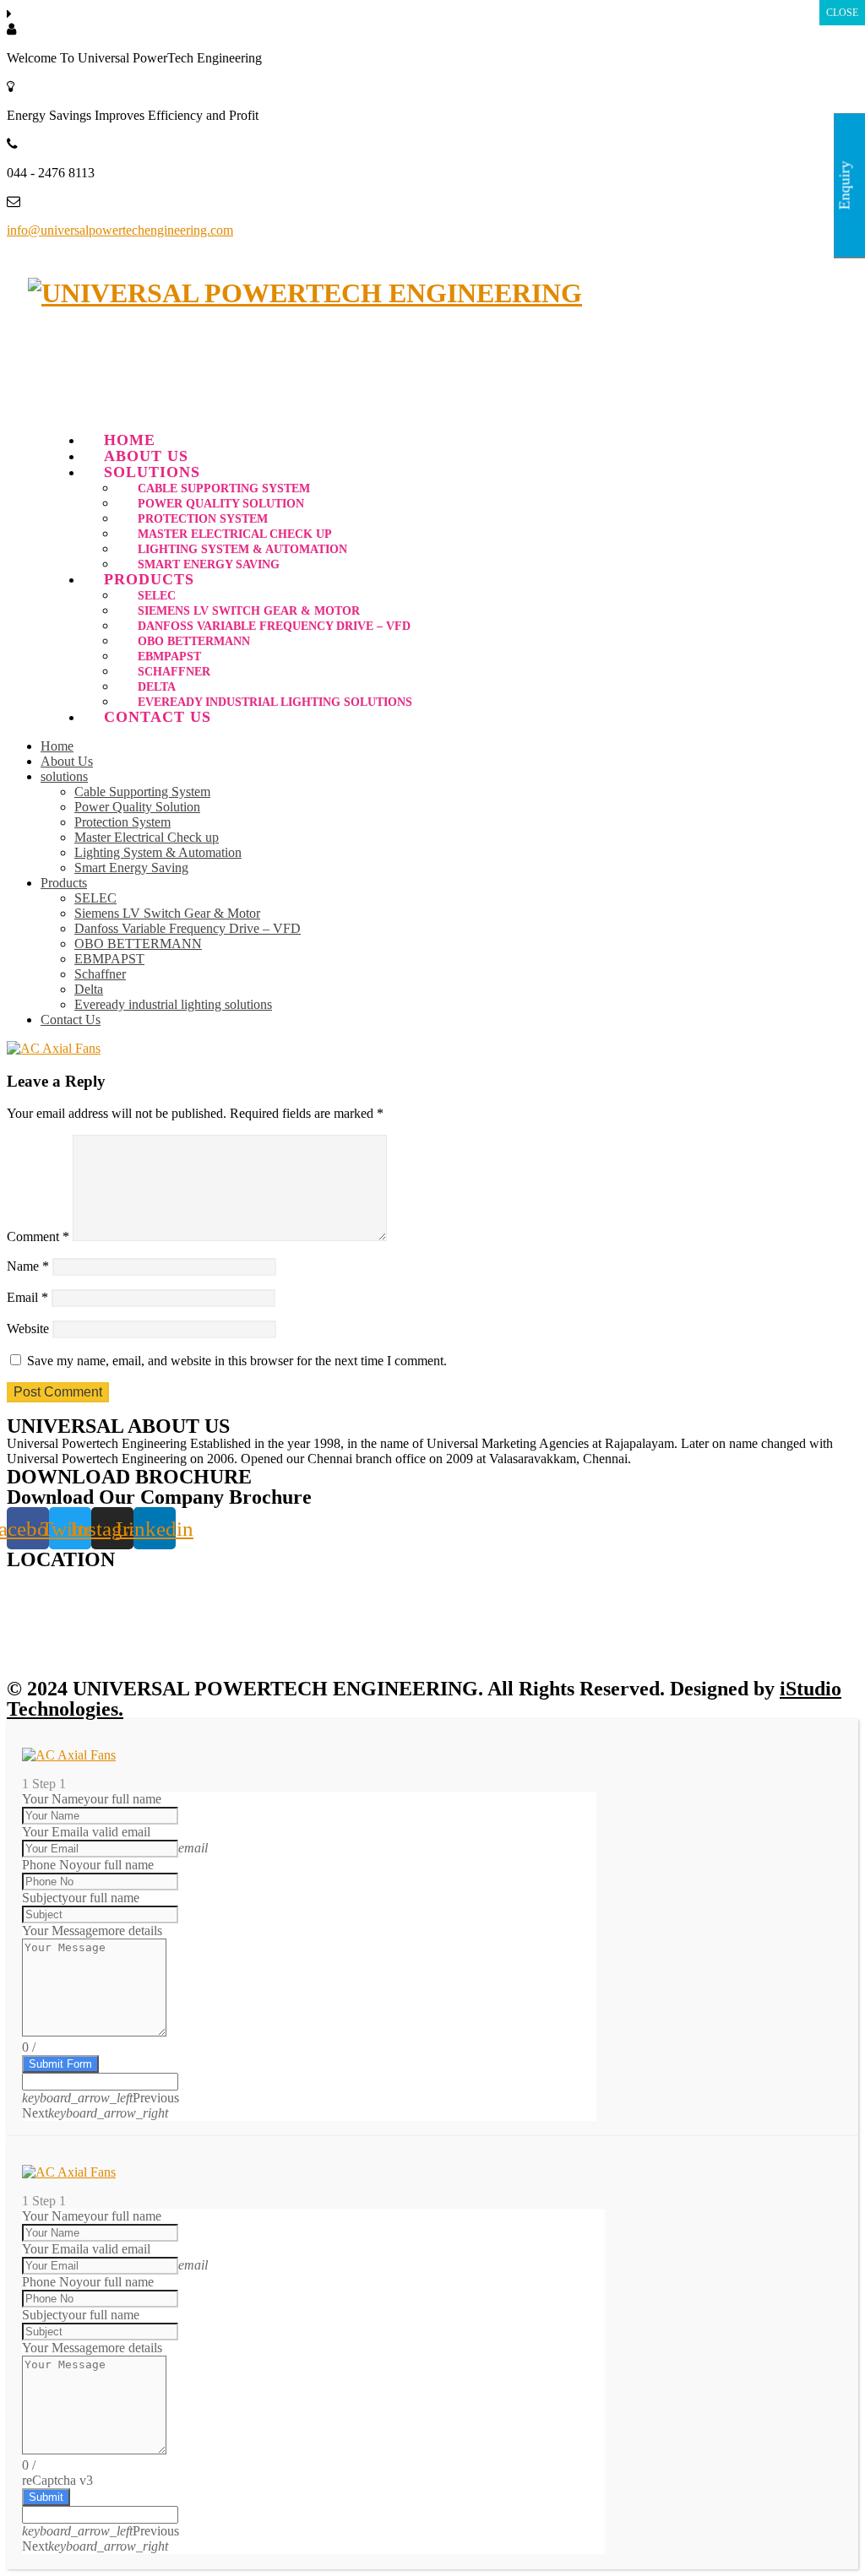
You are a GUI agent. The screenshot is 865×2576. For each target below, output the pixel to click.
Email (27, 1297)
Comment (38, 1236)
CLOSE (842, 13)
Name (28, 1266)
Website (28, 1329)
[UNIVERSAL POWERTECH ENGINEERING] (305, 293)
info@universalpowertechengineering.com (120, 230)
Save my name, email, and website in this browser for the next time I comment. (237, 1361)
